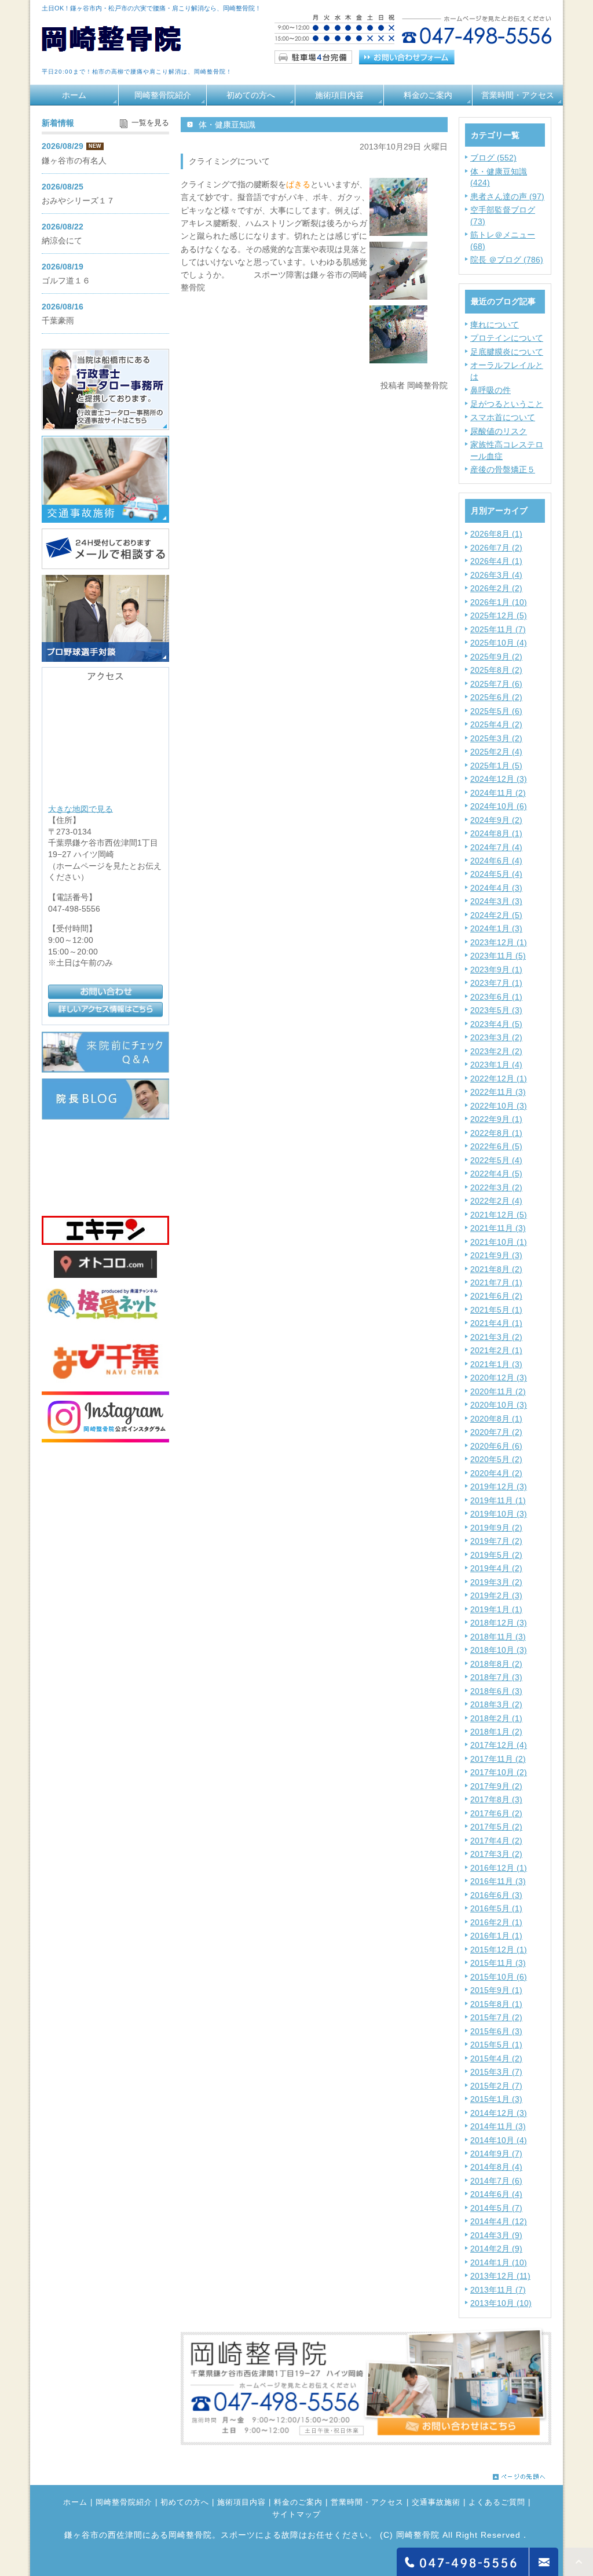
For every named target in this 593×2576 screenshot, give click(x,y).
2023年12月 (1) (499, 942)
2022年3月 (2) (496, 1187)
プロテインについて (507, 338)
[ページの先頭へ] (519, 2474)
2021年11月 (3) (498, 1228)
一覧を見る (150, 123)
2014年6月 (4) (496, 2194)
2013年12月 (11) (500, 2276)
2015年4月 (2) (496, 2058)
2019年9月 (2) (496, 1528)
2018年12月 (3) (499, 1623)
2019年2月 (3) (496, 1595)
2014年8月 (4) (496, 2167)
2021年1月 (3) (496, 1364)
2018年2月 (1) (496, 1718)
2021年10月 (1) (499, 1242)
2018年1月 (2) (496, 1732)
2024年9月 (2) (496, 820)
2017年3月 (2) (496, 1854)
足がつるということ (507, 404)
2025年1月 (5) (496, 766)
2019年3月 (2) (496, 1582)
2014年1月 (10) (499, 2262)
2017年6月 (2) (496, 1813)
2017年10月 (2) (499, 1772)
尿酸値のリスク (499, 431)
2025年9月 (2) (496, 657)
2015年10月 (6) (499, 1977)
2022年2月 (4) (496, 1201)
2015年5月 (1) (496, 2045)
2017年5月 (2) (496, 1827)
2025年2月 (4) (496, 752)
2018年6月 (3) (496, 1691)
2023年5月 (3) (496, 1010)
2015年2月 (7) (496, 2086)
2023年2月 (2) (496, 1051)
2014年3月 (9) (496, 2235)
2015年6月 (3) (496, 2031)
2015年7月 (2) (496, 2017)
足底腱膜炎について (507, 352)
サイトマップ (296, 2515)
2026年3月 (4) (496, 575)
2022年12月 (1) (499, 1079)
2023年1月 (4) (496, 1065)
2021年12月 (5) (499, 1215)
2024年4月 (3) (496, 888)
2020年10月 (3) (499, 1405)
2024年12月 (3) (499, 779)
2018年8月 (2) (496, 1664)
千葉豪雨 (58, 320)
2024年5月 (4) (496, 874)
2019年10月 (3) (499, 1514)
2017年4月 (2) (496, 1841)
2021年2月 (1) (496, 1350)
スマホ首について (503, 417)
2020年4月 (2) (496, 1473)
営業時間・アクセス (518, 95)
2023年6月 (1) (496, 997)
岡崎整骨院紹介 (163, 95)
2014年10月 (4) (499, 2140)
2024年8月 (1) (496, 833)
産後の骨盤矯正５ (503, 469)
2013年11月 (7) (498, 2290)
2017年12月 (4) (499, 1745)
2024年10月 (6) (499, 806)
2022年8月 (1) (496, 1133)
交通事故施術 (436, 2502)
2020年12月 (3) (499, 1378)
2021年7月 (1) (496, 1282)
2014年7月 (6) (496, 2181)
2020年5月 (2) (496, 1459)
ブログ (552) (493, 158)
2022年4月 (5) (496, 1174)
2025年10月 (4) (499, 643)
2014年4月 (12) (499, 2221)
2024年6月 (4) (496, 861)
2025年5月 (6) (496, 711)
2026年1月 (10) (499, 602)
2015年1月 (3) (496, 2099)
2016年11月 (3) (498, 1881)
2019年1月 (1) (496, 1609)
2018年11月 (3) (498, 1637)
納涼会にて (62, 241)
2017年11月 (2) (498, 1759)
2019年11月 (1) (498, 1500)
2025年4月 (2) (496, 724)
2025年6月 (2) (496, 697)
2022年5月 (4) (496, 1160)
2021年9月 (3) (496, 1255)
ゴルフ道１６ (66, 280)
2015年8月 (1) (496, 2004)
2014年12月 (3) (499, 2113)
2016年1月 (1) (496, 1936)
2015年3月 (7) (496, 2072)
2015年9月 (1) (496, 1990)
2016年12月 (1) (499, 1868)
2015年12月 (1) (499, 1950)
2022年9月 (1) (496, 1119)
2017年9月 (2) (496, 1786)
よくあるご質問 (497, 2502)
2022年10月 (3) (499, 1106)
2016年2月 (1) (496, 1922)
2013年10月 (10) (501, 2303)
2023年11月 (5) (498, 956)
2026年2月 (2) (496, 588)
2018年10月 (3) (499, 1650)
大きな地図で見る (80, 808)
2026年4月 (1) (496, 561)
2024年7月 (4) (496, 847)
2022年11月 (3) (498, 1092)
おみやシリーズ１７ (78, 201)
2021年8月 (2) (496, 1269)
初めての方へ (251, 95)
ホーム (74, 95)
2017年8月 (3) (496, 1799)
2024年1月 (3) (496, 928)
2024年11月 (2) (498, 793)
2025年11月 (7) (498, 629)
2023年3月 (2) (496, 1037)
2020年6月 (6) (496, 1446)
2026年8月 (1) (496, 534)
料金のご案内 (428, 95)
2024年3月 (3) (496, 901)
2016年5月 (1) (496, 1908)
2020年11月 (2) (498, 1391)
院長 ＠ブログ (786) (507, 260)
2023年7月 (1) (496, 983)
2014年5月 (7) (496, 2208)
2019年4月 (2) (496, 1568)
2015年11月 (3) (498, 1963)
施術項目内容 (339, 95)
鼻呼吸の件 (490, 390)
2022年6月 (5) (496, 1146)
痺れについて (495, 325)
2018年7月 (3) (496, 1677)
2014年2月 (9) (496, 2249)
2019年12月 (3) (499, 1486)
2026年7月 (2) (496, 548)
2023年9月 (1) (496, 970)
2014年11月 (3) (498, 2126)
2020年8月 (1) (496, 1419)
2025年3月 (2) (496, 738)
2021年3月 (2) (496, 1337)
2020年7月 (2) (496, 1432)
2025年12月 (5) (499, 615)
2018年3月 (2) (496, 1704)
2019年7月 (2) (496, 1541)
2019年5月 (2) (496, 1555)
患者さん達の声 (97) (507, 196)
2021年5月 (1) (496, 1310)
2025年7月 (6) (496, 684)
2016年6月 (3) (496, 1895)
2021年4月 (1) (496, 1323)
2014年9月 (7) (496, 2154)
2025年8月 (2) (496, 670)
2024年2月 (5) (496, 915)
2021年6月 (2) (496, 1296)
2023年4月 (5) (496, 1024)
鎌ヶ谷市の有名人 (74, 161)
